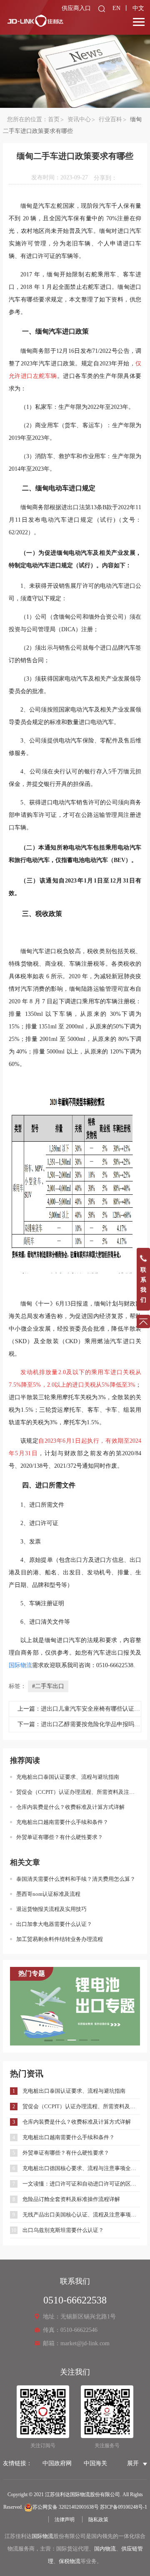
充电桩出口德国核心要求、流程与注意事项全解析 (81, 2168)
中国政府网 (57, 2463)
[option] (75, 2006)
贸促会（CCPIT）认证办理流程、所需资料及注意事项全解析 (78, 1792)
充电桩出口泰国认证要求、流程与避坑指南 (68, 1777)
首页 (54, 119)
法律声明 (65, 2520)
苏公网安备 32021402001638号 (66, 2507)
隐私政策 (98, 2520)
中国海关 (95, 2463)
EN (116, 8)
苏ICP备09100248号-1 (124, 2507)
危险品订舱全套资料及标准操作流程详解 (71, 2199)
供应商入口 (76, 8)
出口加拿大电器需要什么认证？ (54, 1924)
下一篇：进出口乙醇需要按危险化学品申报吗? (77, 1724)
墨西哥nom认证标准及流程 (48, 1894)
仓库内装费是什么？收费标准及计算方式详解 (70, 1807)
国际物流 (42, 2536)
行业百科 (110, 119)
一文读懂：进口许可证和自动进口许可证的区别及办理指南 (81, 2184)
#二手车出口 (48, 1686)
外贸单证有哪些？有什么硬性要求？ (60, 1837)
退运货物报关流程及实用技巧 (51, 1909)
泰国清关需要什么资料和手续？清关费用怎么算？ (76, 1879)
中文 (138, 8)
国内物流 (105, 2549)
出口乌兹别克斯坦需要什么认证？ (63, 2230)
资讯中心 (79, 119)
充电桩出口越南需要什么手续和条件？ (62, 1822)
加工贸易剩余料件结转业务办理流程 (60, 1939)
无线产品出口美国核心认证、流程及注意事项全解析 (81, 2215)
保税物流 (70, 2561)
